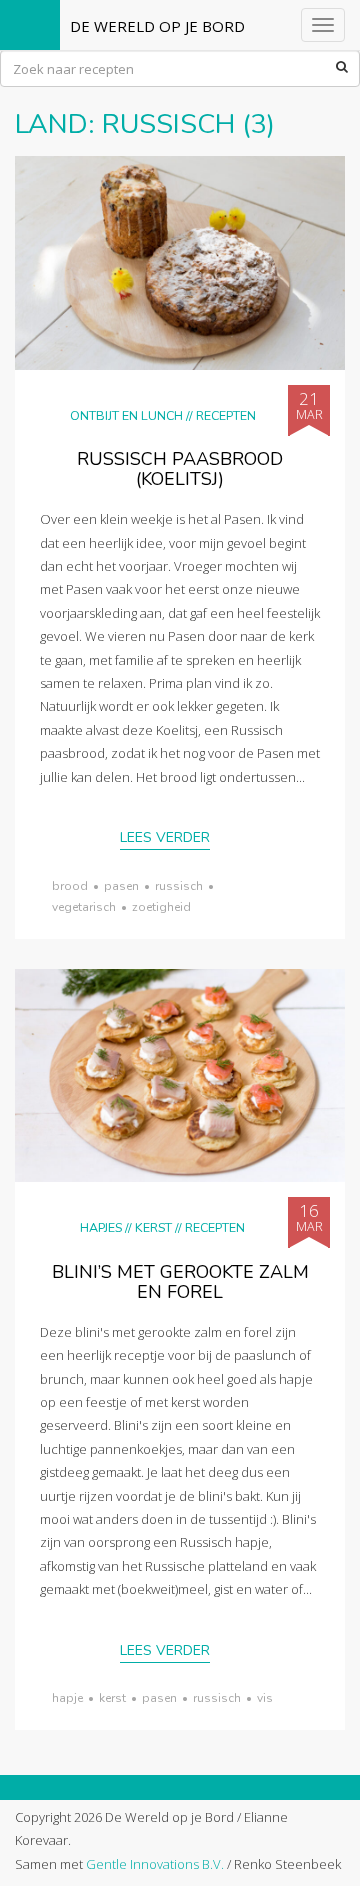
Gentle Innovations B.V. (155, 1864)
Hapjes (101, 1227)
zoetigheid (161, 907)
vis (265, 1698)
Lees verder (165, 837)
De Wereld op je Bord (157, 26)
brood (70, 886)
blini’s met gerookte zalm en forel (180, 1282)
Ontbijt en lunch (126, 415)
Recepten (226, 415)
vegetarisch (84, 907)
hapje (67, 1698)
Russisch (179, 886)
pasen (121, 886)
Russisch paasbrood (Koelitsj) (180, 469)
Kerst (153, 1227)
